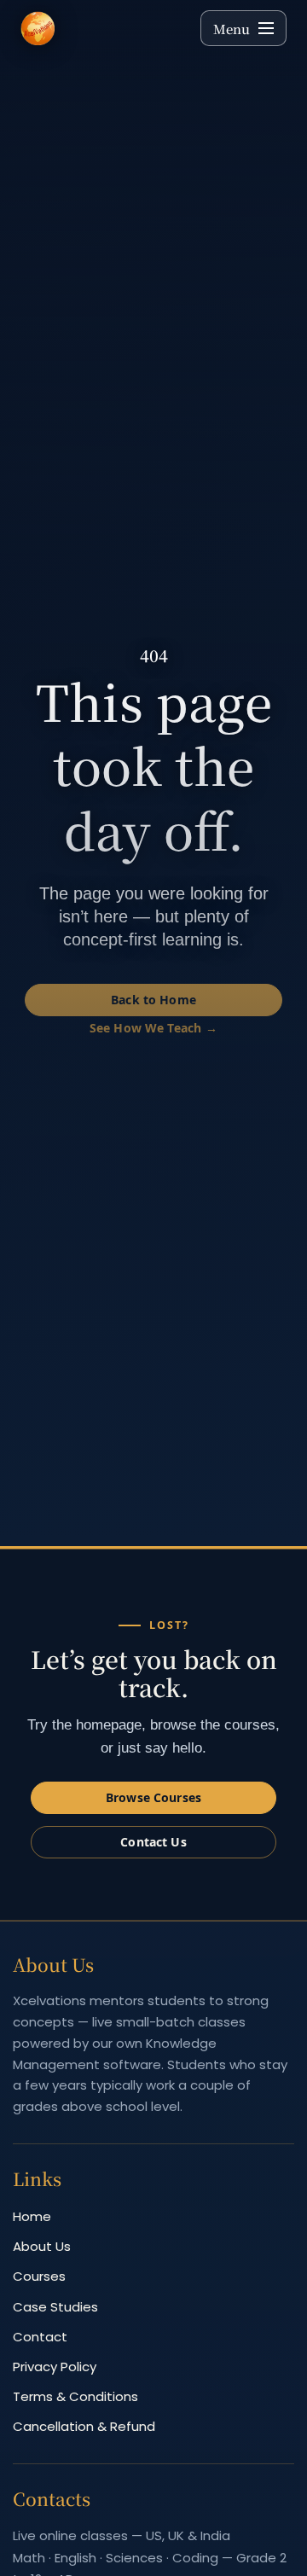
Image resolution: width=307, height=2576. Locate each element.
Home (32, 2216)
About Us (42, 2246)
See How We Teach (145, 1028)
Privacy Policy (55, 2367)
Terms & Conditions (75, 2396)
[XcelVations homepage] (103, 28)
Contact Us (153, 1842)
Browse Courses (153, 1797)
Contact (40, 2337)
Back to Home (153, 1000)
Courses (39, 2276)
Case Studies (55, 2307)
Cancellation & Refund (84, 2426)
